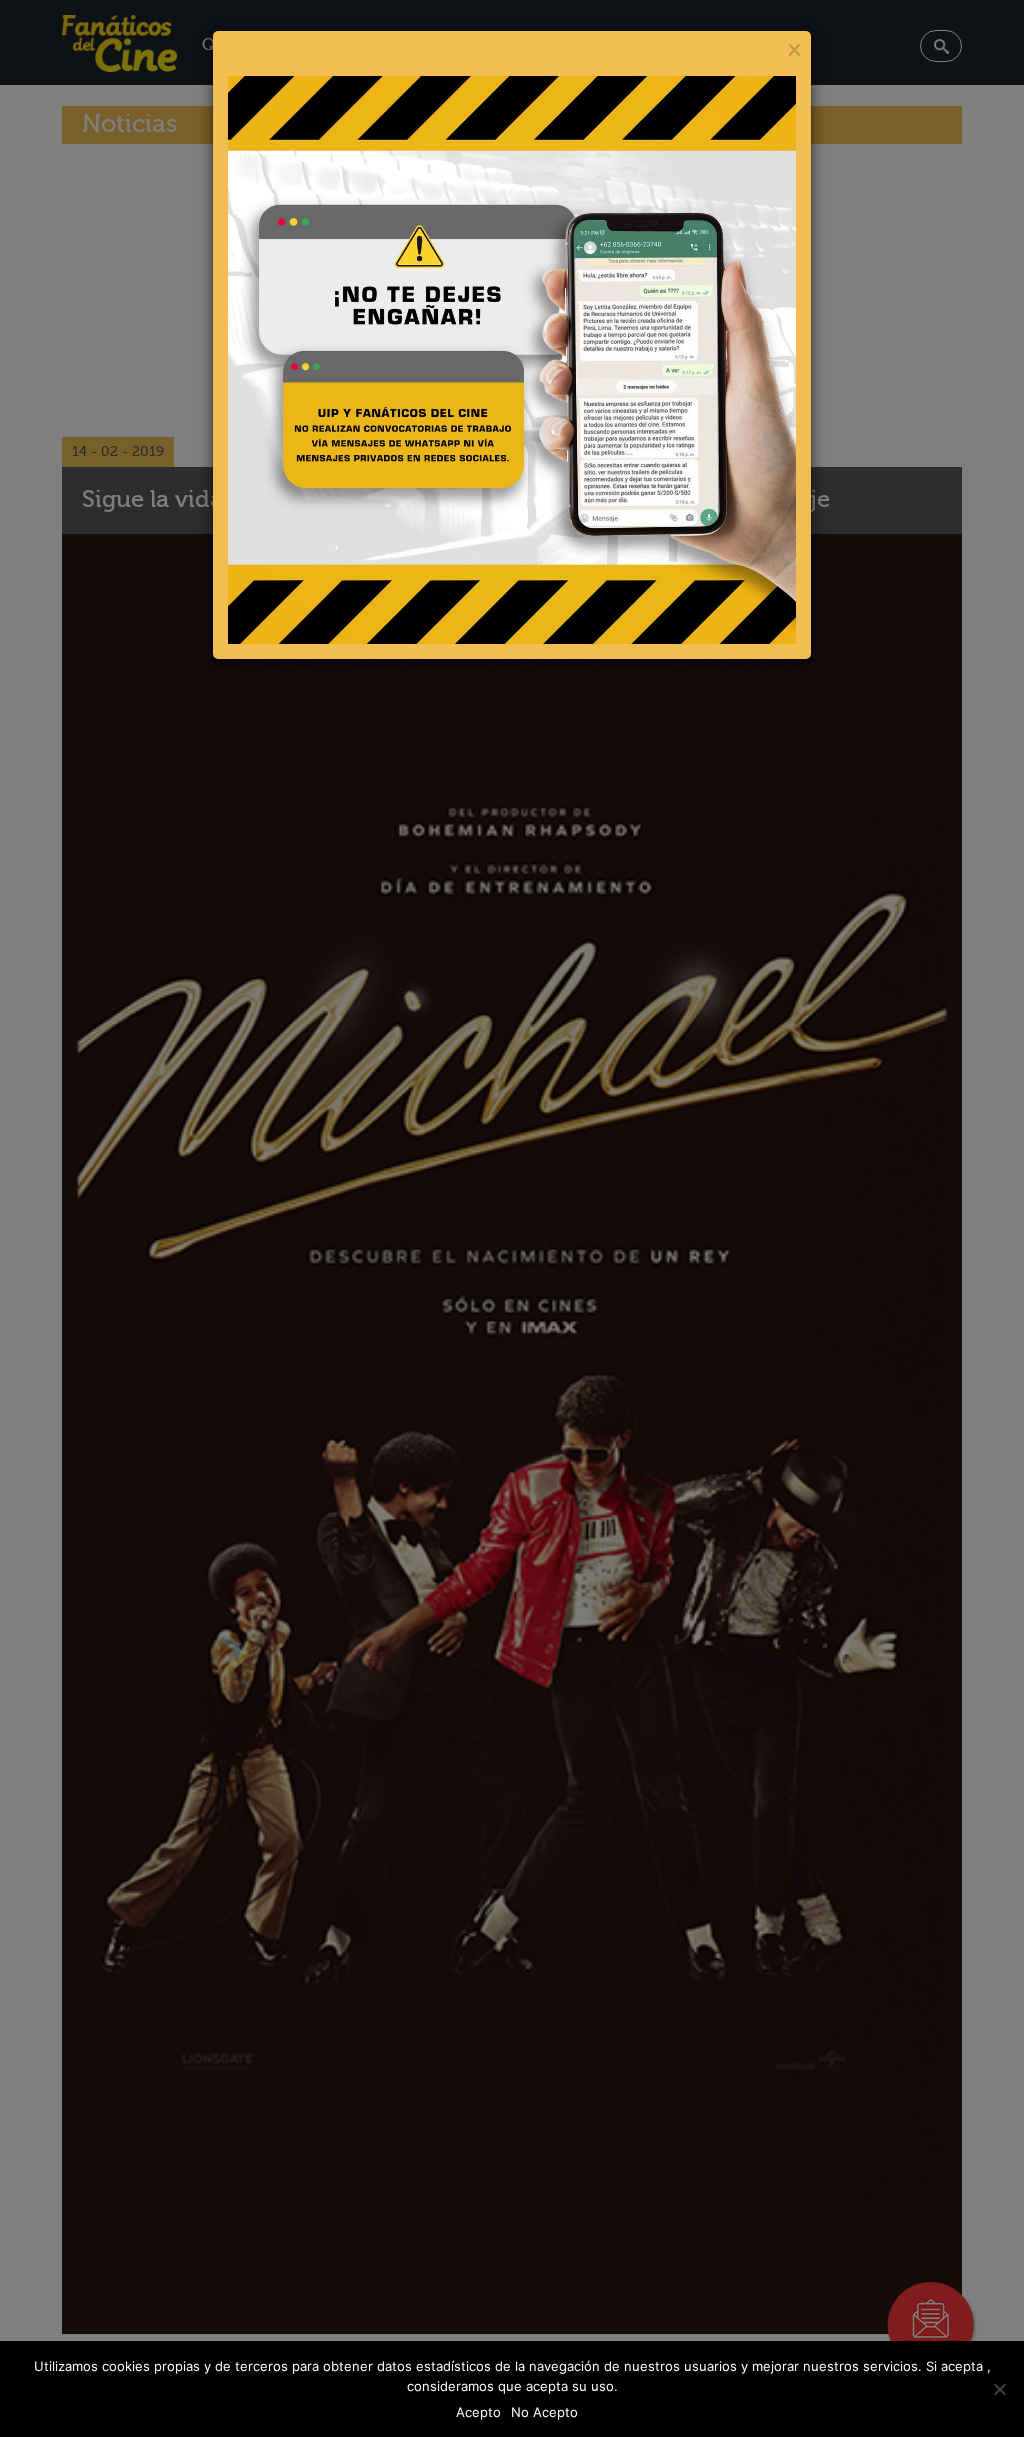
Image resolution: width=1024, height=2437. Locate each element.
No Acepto (544, 2412)
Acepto (478, 2412)
